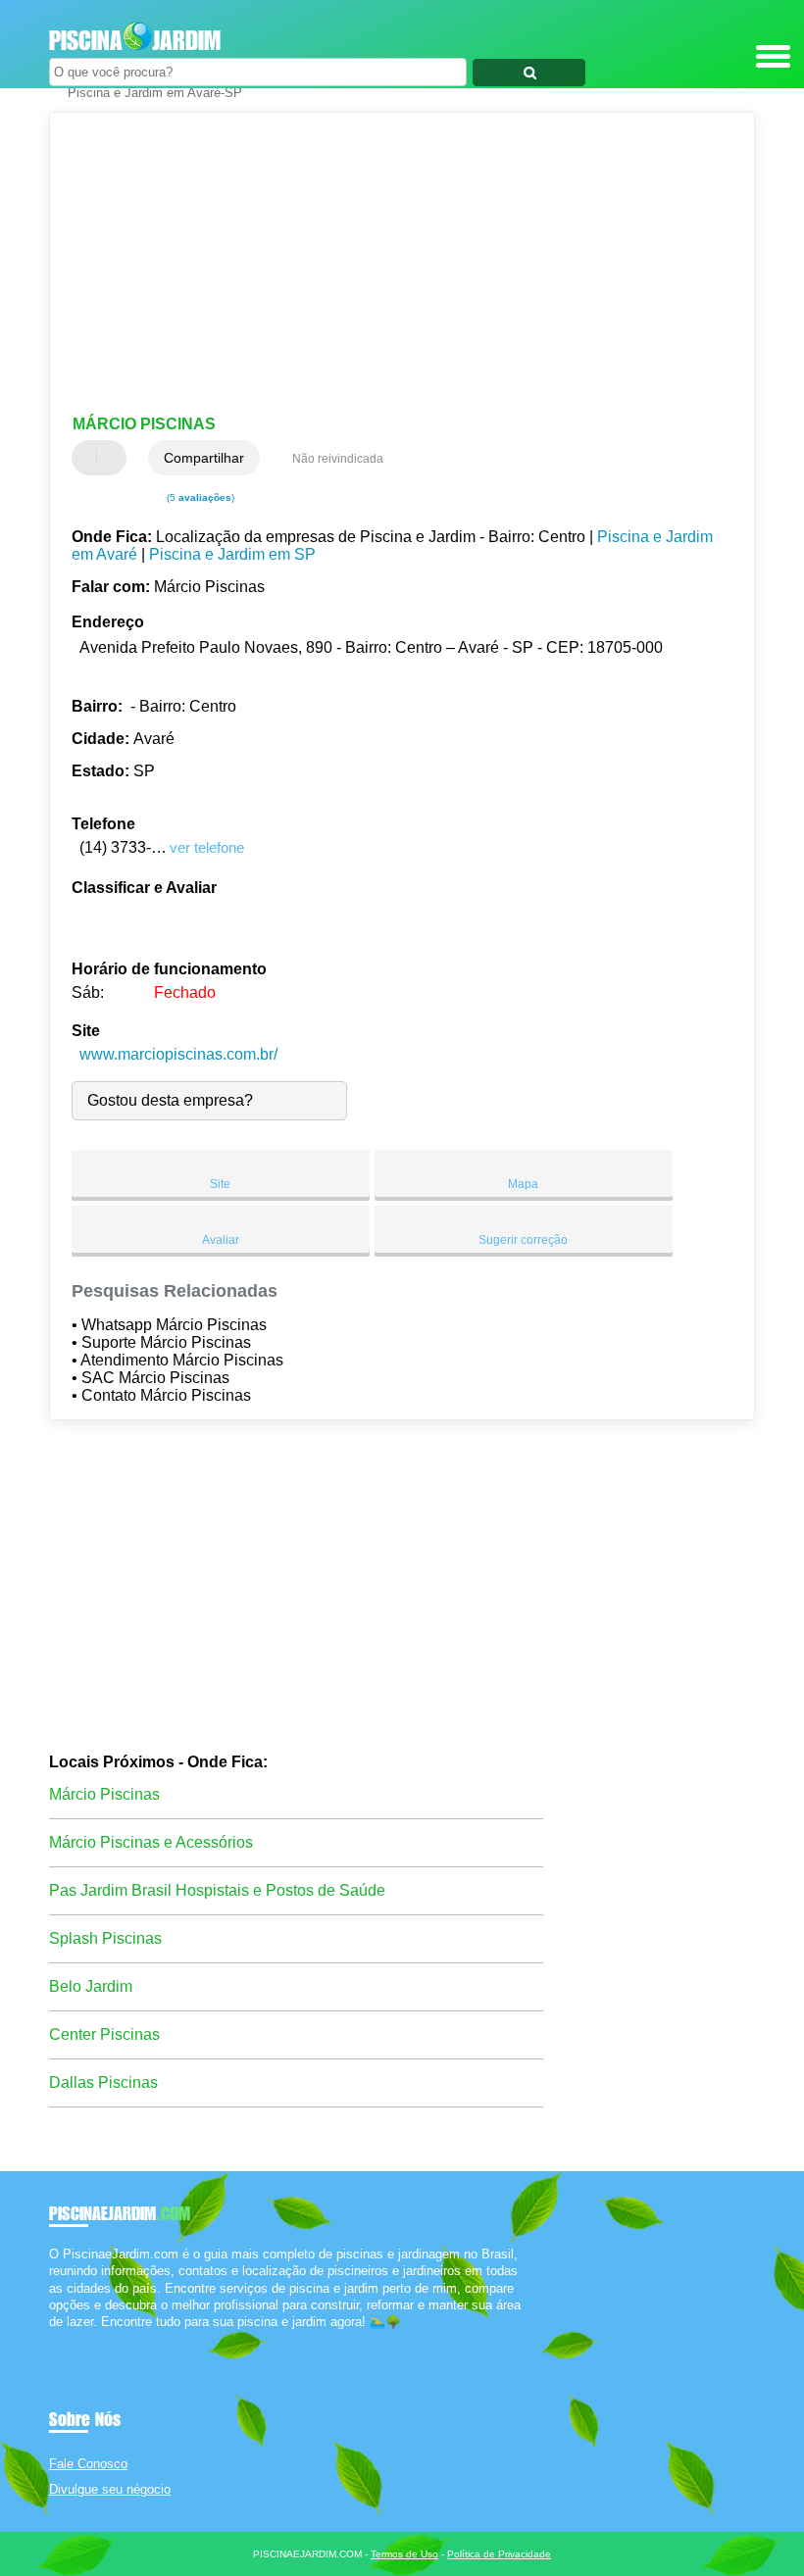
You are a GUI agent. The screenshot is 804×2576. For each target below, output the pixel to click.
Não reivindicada (338, 459)
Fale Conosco (88, 2464)
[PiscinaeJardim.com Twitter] (62, 2338)
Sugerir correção (523, 1240)
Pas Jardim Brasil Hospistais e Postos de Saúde (217, 1890)
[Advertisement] (386, 265)
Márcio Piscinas (104, 1794)
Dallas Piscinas (103, 2082)
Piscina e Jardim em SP (232, 554)
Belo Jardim (91, 1986)
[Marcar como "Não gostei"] (114, 458)
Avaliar (221, 1240)
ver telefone (207, 847)
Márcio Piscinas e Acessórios (151, 1842)
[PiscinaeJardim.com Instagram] (71, 2338)
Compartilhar (204, 458)
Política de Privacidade (499, 2554)
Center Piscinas (104, 2034)
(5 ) (199, 497)
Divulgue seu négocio (110, 2489)
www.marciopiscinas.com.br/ (178, 1054)
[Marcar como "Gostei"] (89, 458)
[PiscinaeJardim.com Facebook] (53, 2338)
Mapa (523, 1184)
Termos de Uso (404, 2554)
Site (220, 1184)
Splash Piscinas (105, 1938)
